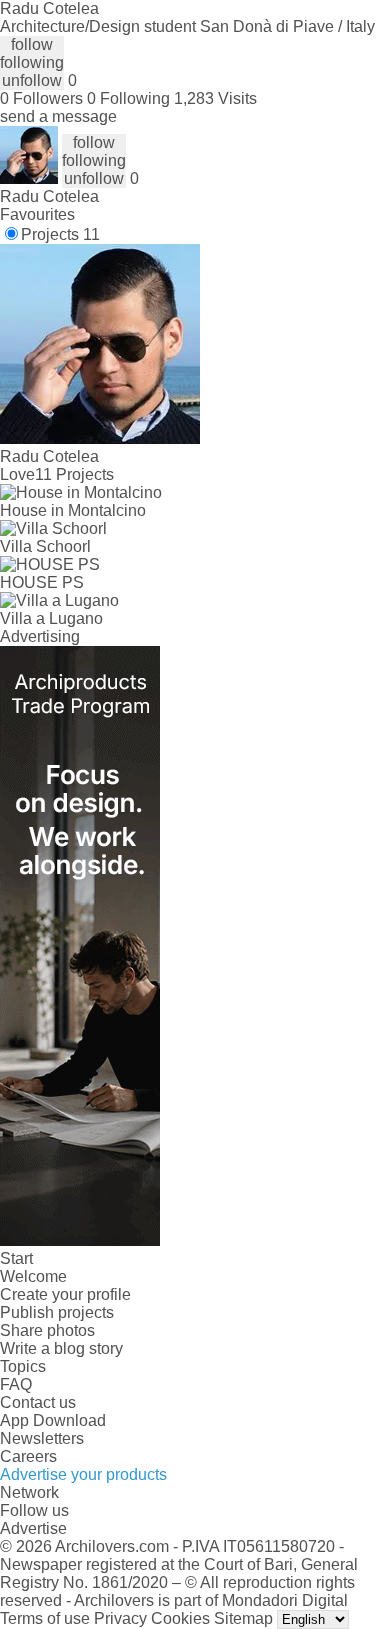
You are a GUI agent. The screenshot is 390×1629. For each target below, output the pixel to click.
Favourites (37, 214)
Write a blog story (61, 1348)
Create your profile (65, 1294)
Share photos (47, 1330)
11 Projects (74, 474)
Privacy (120, 1618)
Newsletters (42, 1438)
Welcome (33, 1276)
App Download (53, 1420)
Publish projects (57, 1312)
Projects (60, 234)
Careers (28, 1456)
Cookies (180, 1618)
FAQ (16, 1384)
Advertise (33, 1528)
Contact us (38, 1402)
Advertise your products (83, 1474)
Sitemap (243, 1618)
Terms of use (45, 1618)
